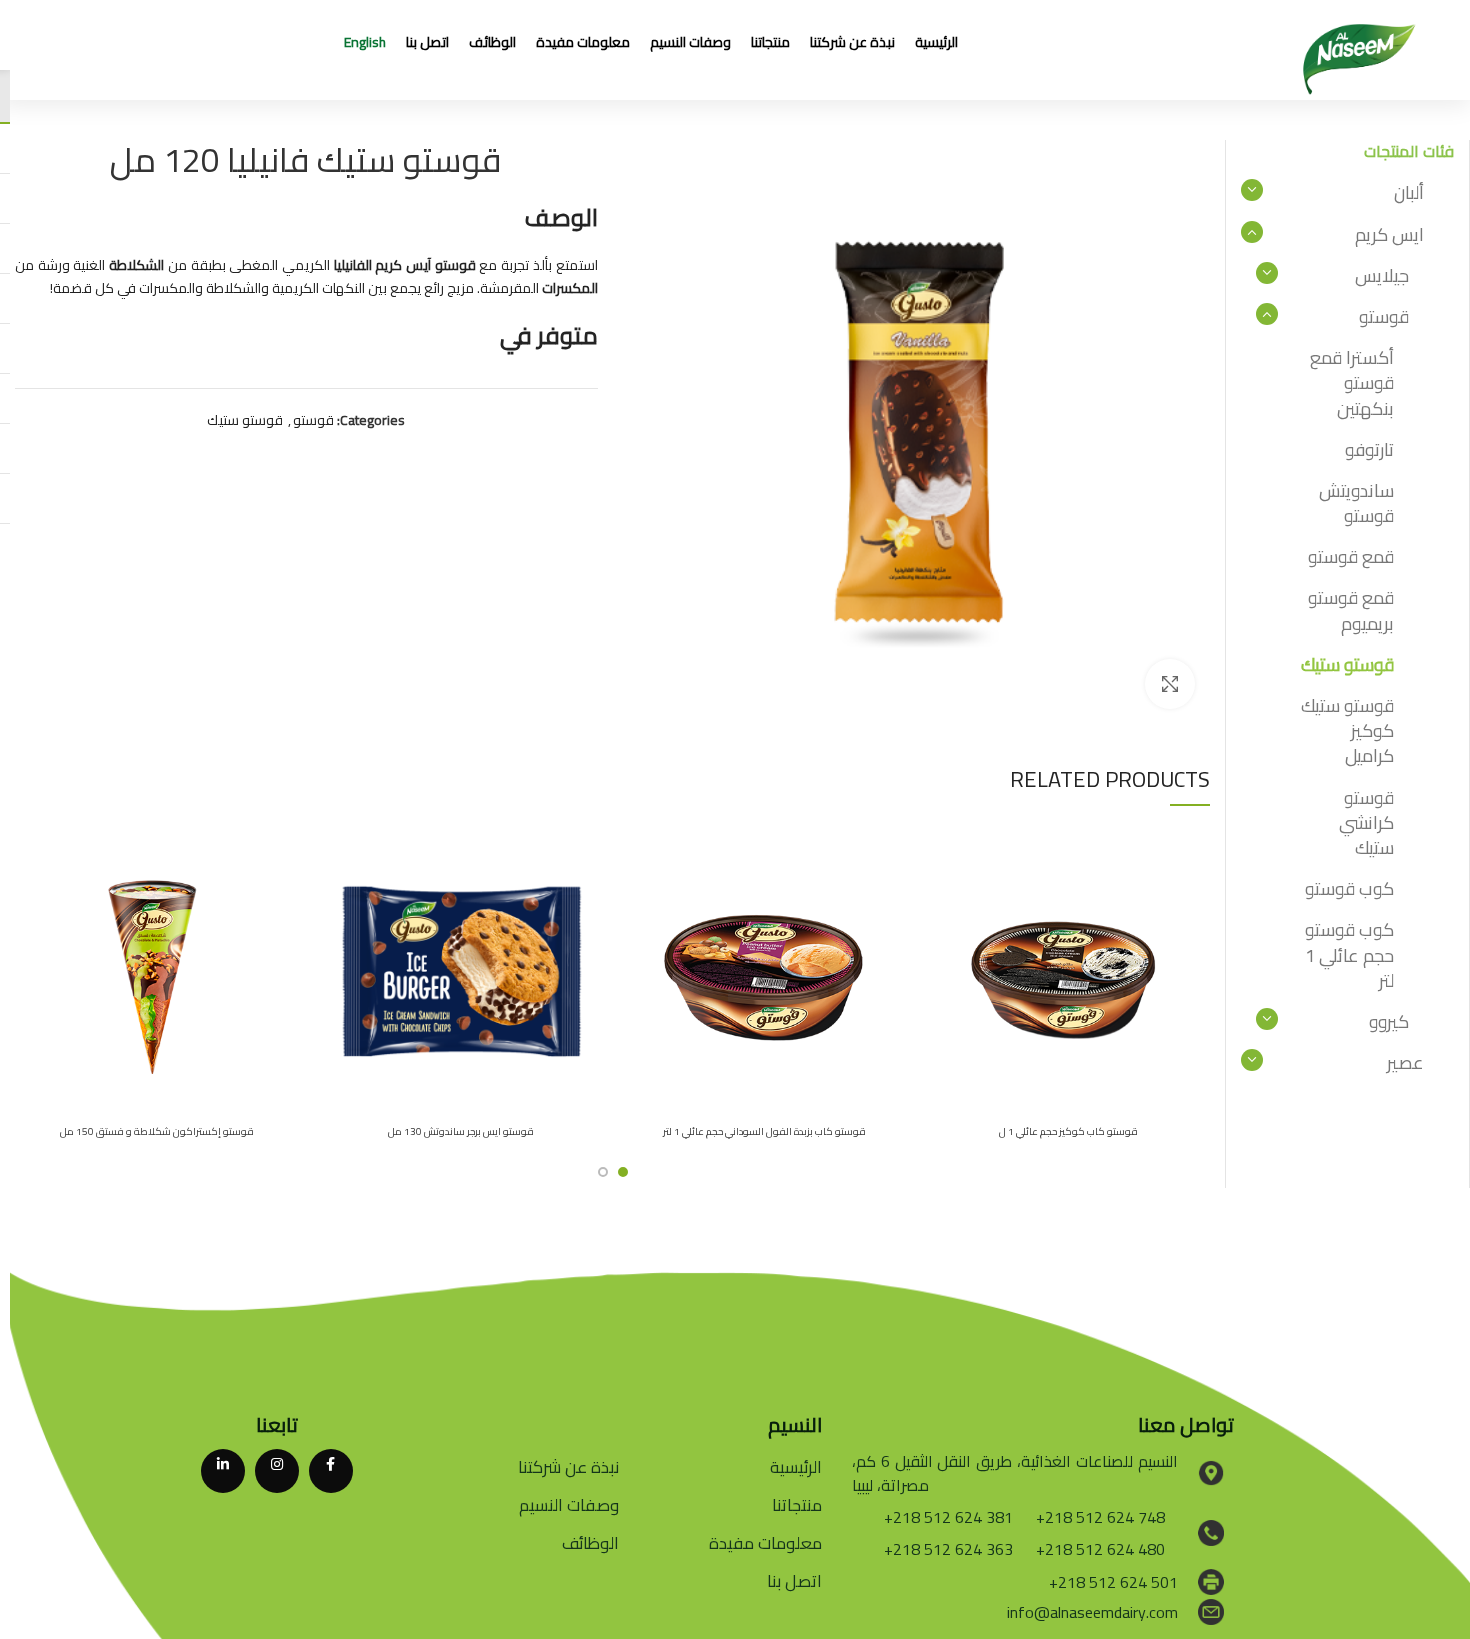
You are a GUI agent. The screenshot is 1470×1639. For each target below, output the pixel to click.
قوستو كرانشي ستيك (1366, 822)
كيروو (1389, 1021)
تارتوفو (1369, 449)
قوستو (313, 420)
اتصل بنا (794, 1581)
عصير (1405, 1062)
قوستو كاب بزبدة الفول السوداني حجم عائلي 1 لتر (764, 1131)
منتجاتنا (797, 1505)
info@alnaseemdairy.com (1092, 1612)
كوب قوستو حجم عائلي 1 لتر (1349, 954)
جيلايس (1382, 275)
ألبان (1409, 192)
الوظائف (590, 1543)
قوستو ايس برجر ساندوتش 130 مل (461, 1131)
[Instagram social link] (277, 1471)
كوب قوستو (1349, 888)
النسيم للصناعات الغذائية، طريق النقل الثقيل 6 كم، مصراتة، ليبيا (1015, 1473)
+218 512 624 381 (948, 1517)
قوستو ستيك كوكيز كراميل (1347, 730)
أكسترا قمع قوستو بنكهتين (1352, 382)
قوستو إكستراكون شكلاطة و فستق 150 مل (157, 1131)
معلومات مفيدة (765, 1543)
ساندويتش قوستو (1356, 503)
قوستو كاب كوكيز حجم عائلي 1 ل (1068, 1131)
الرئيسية (796, 1467)
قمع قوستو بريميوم (1351, 610)
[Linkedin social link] (223, 1471)
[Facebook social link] (331, 1471)
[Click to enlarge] (1170, 684)
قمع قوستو (1351, 556)
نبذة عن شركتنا (568, 1467)
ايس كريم (1389, 234)
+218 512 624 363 (948, 1549)
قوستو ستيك (245, 420)
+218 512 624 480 (1100, 1549)
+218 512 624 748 (1100, 1517)
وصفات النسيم (569, 1505)
